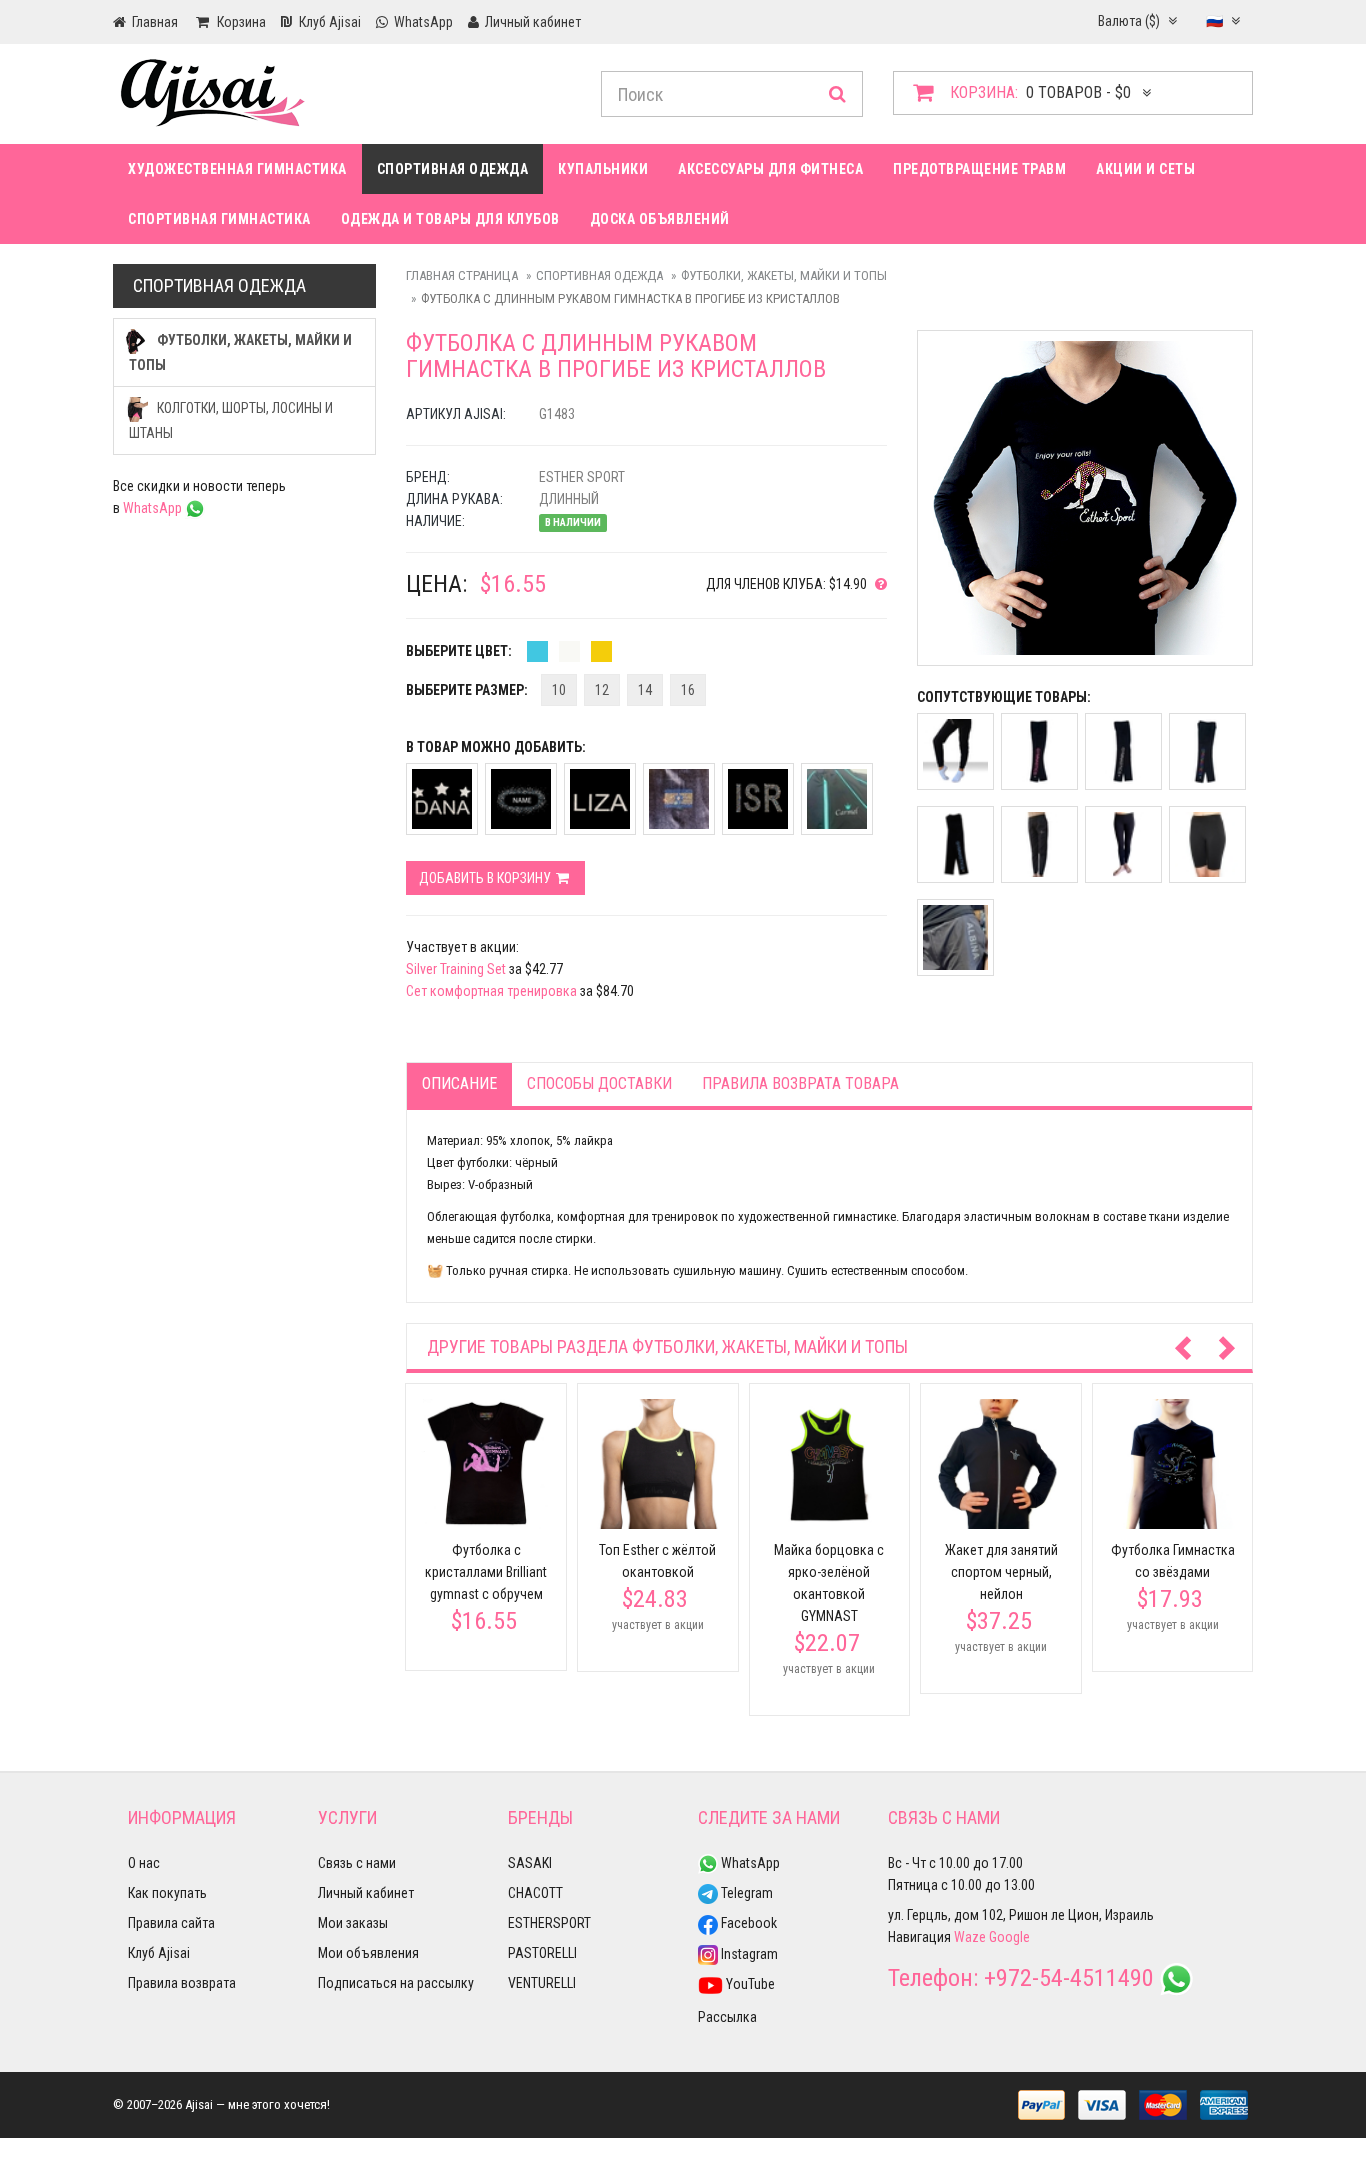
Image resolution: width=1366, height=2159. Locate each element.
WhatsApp (154, 508)
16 (688, 690)
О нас (144, 1863)
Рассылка (727, 2017)
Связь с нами (357, 1863)
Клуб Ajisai (159, 1953)
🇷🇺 (1216, 21)
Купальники (603, 169)
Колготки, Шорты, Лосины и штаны (231, 420)
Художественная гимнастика (237, 169)
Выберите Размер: (467, 690)
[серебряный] (569, 651)
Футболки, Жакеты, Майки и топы (784, 275)
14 (645, 690)
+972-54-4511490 (1069, 1978)
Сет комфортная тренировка (491, 991)
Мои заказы (353, 1923)
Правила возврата (182, 1983)
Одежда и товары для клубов (450, 219)
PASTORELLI (542, 1953)
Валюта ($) (1130, 21)
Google (1009, 1937)
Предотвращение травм (979, 169)
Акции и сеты (1145, 169)
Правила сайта (171, 1923)
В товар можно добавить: (496, 747)
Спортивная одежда (453, 169)
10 (559, 690)
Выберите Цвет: (459, 651)
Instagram (748, 1954)
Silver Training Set (456, 969)
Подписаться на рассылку (396, 1983)
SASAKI (530, 1863)
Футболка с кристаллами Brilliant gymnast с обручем (486, 1572)
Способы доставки (599, 1083)
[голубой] (537, 651)
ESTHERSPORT (549, 1923)
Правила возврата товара (800, 1083)
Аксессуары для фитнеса (770, 169)
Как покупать (167, 1893)
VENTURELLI (542, 1983)
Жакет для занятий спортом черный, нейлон (1001, 1572)
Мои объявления (368, 1953)
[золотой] (601, 651)
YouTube (749, 1984)
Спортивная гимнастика (219, 219)
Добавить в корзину (486, 878)
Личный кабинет (366, 1893)
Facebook (747, 1923)
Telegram (745, 1893)
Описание (459, 1083)
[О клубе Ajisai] (877, 584)
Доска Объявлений (660, 219)
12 (602, 690)
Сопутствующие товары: (1004, 697)
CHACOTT (535, 1893)
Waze (970, 1937)
